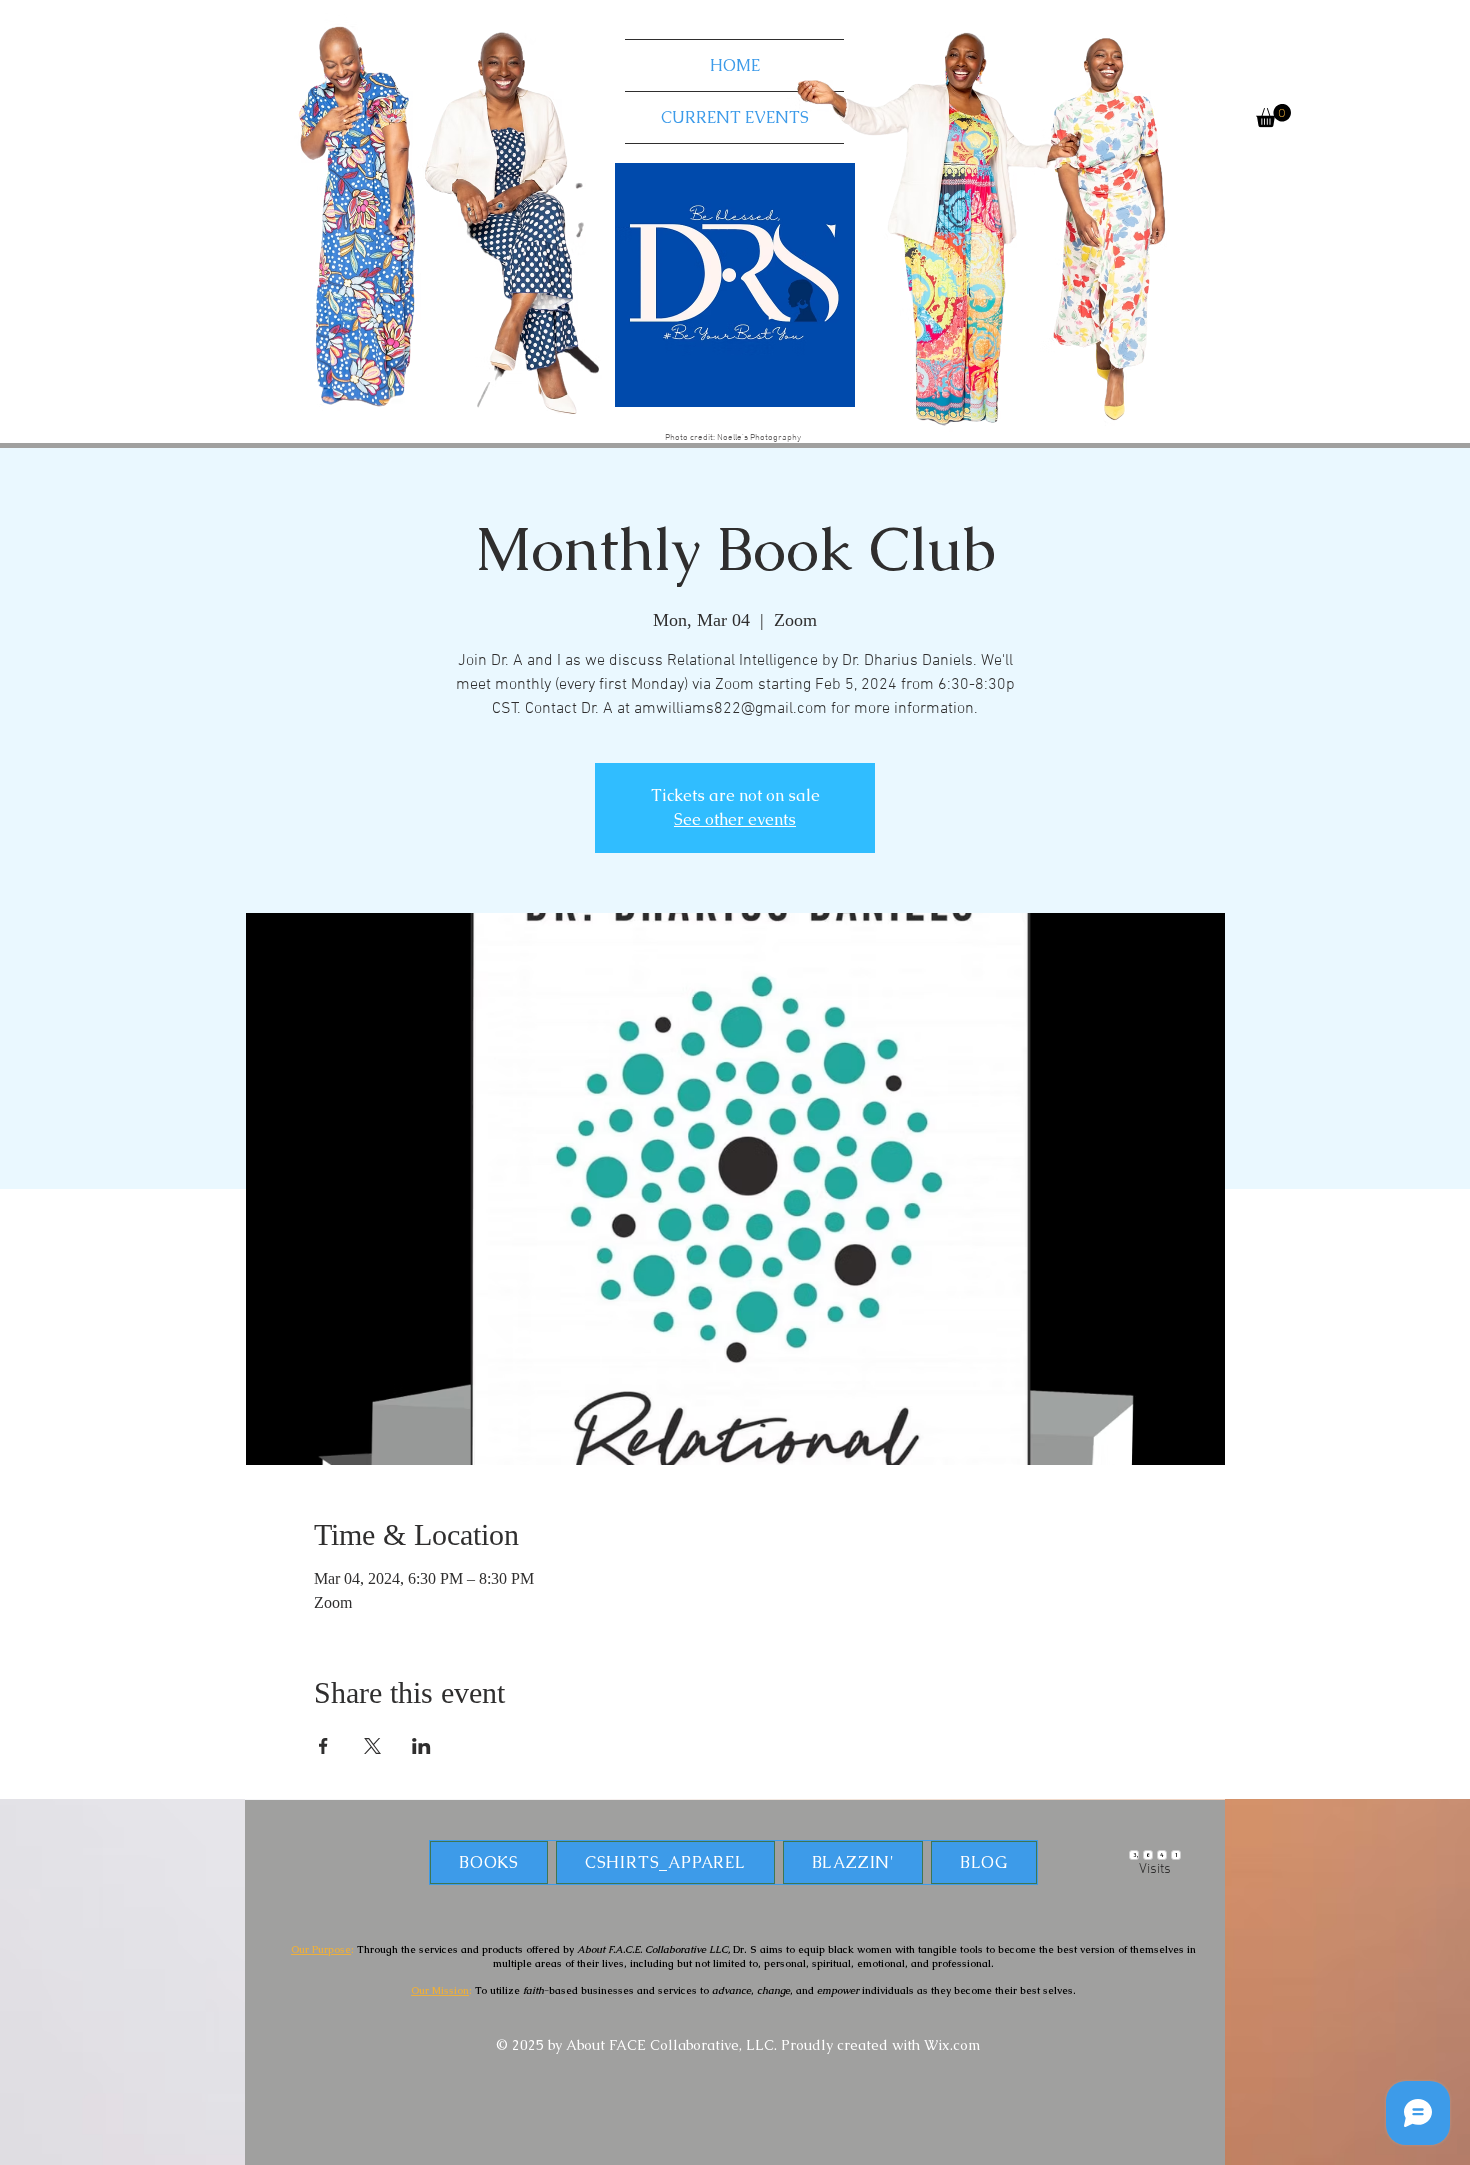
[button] (1273, 115)
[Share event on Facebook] (323, 1746)
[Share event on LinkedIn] (421, 1746)
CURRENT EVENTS (735, 117)
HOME (735, 65)
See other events (735, 819)
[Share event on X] (372, 1746)
